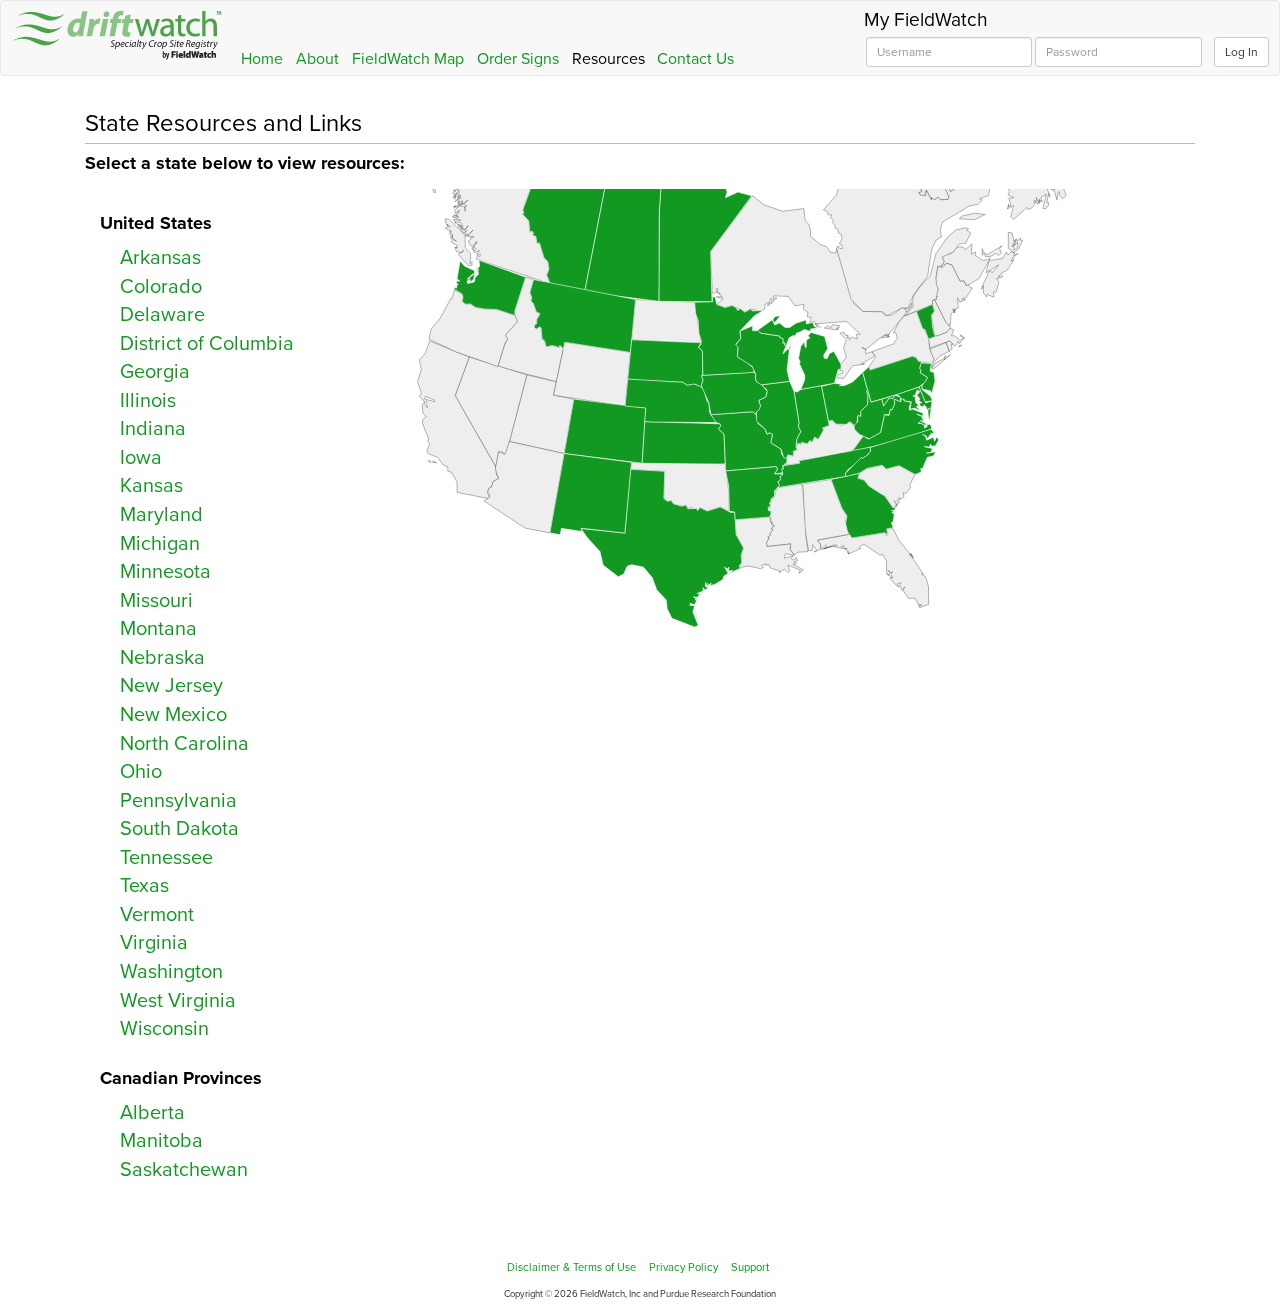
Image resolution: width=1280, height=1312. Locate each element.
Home (262, 59)
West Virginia (178, 1001)
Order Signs (518, 59)
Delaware (162, 315)
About (317, 59)
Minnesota (165, 572)
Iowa (141, 458)
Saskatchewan (184, 1170)
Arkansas (160, 258)
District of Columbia (207, 344)
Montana (158, 629)
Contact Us (695, 59)
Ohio (141, 772)
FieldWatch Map (408, 59)
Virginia (154, 943)
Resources (608, 59)
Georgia (155, 372)
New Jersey (171, 686)
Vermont (157, 915)
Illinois (148, 401)
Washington (171, 972)
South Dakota (179, 829)
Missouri (156, 601)
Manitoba (161, 1141)
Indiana (153, 429)
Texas (144, 886)
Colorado (161, 287)
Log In (1241, 52)
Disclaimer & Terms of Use (571, 1267)
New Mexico (173, 715)
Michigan (160, 544)
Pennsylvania (178, 801)
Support (750, 1267)
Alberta (152, 1113)
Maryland (161, 515)
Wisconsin (164, 1029)
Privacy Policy (683, 1267)
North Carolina (184, 744)
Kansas (151, 486)
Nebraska (162, 658)
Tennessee (166, 858)
